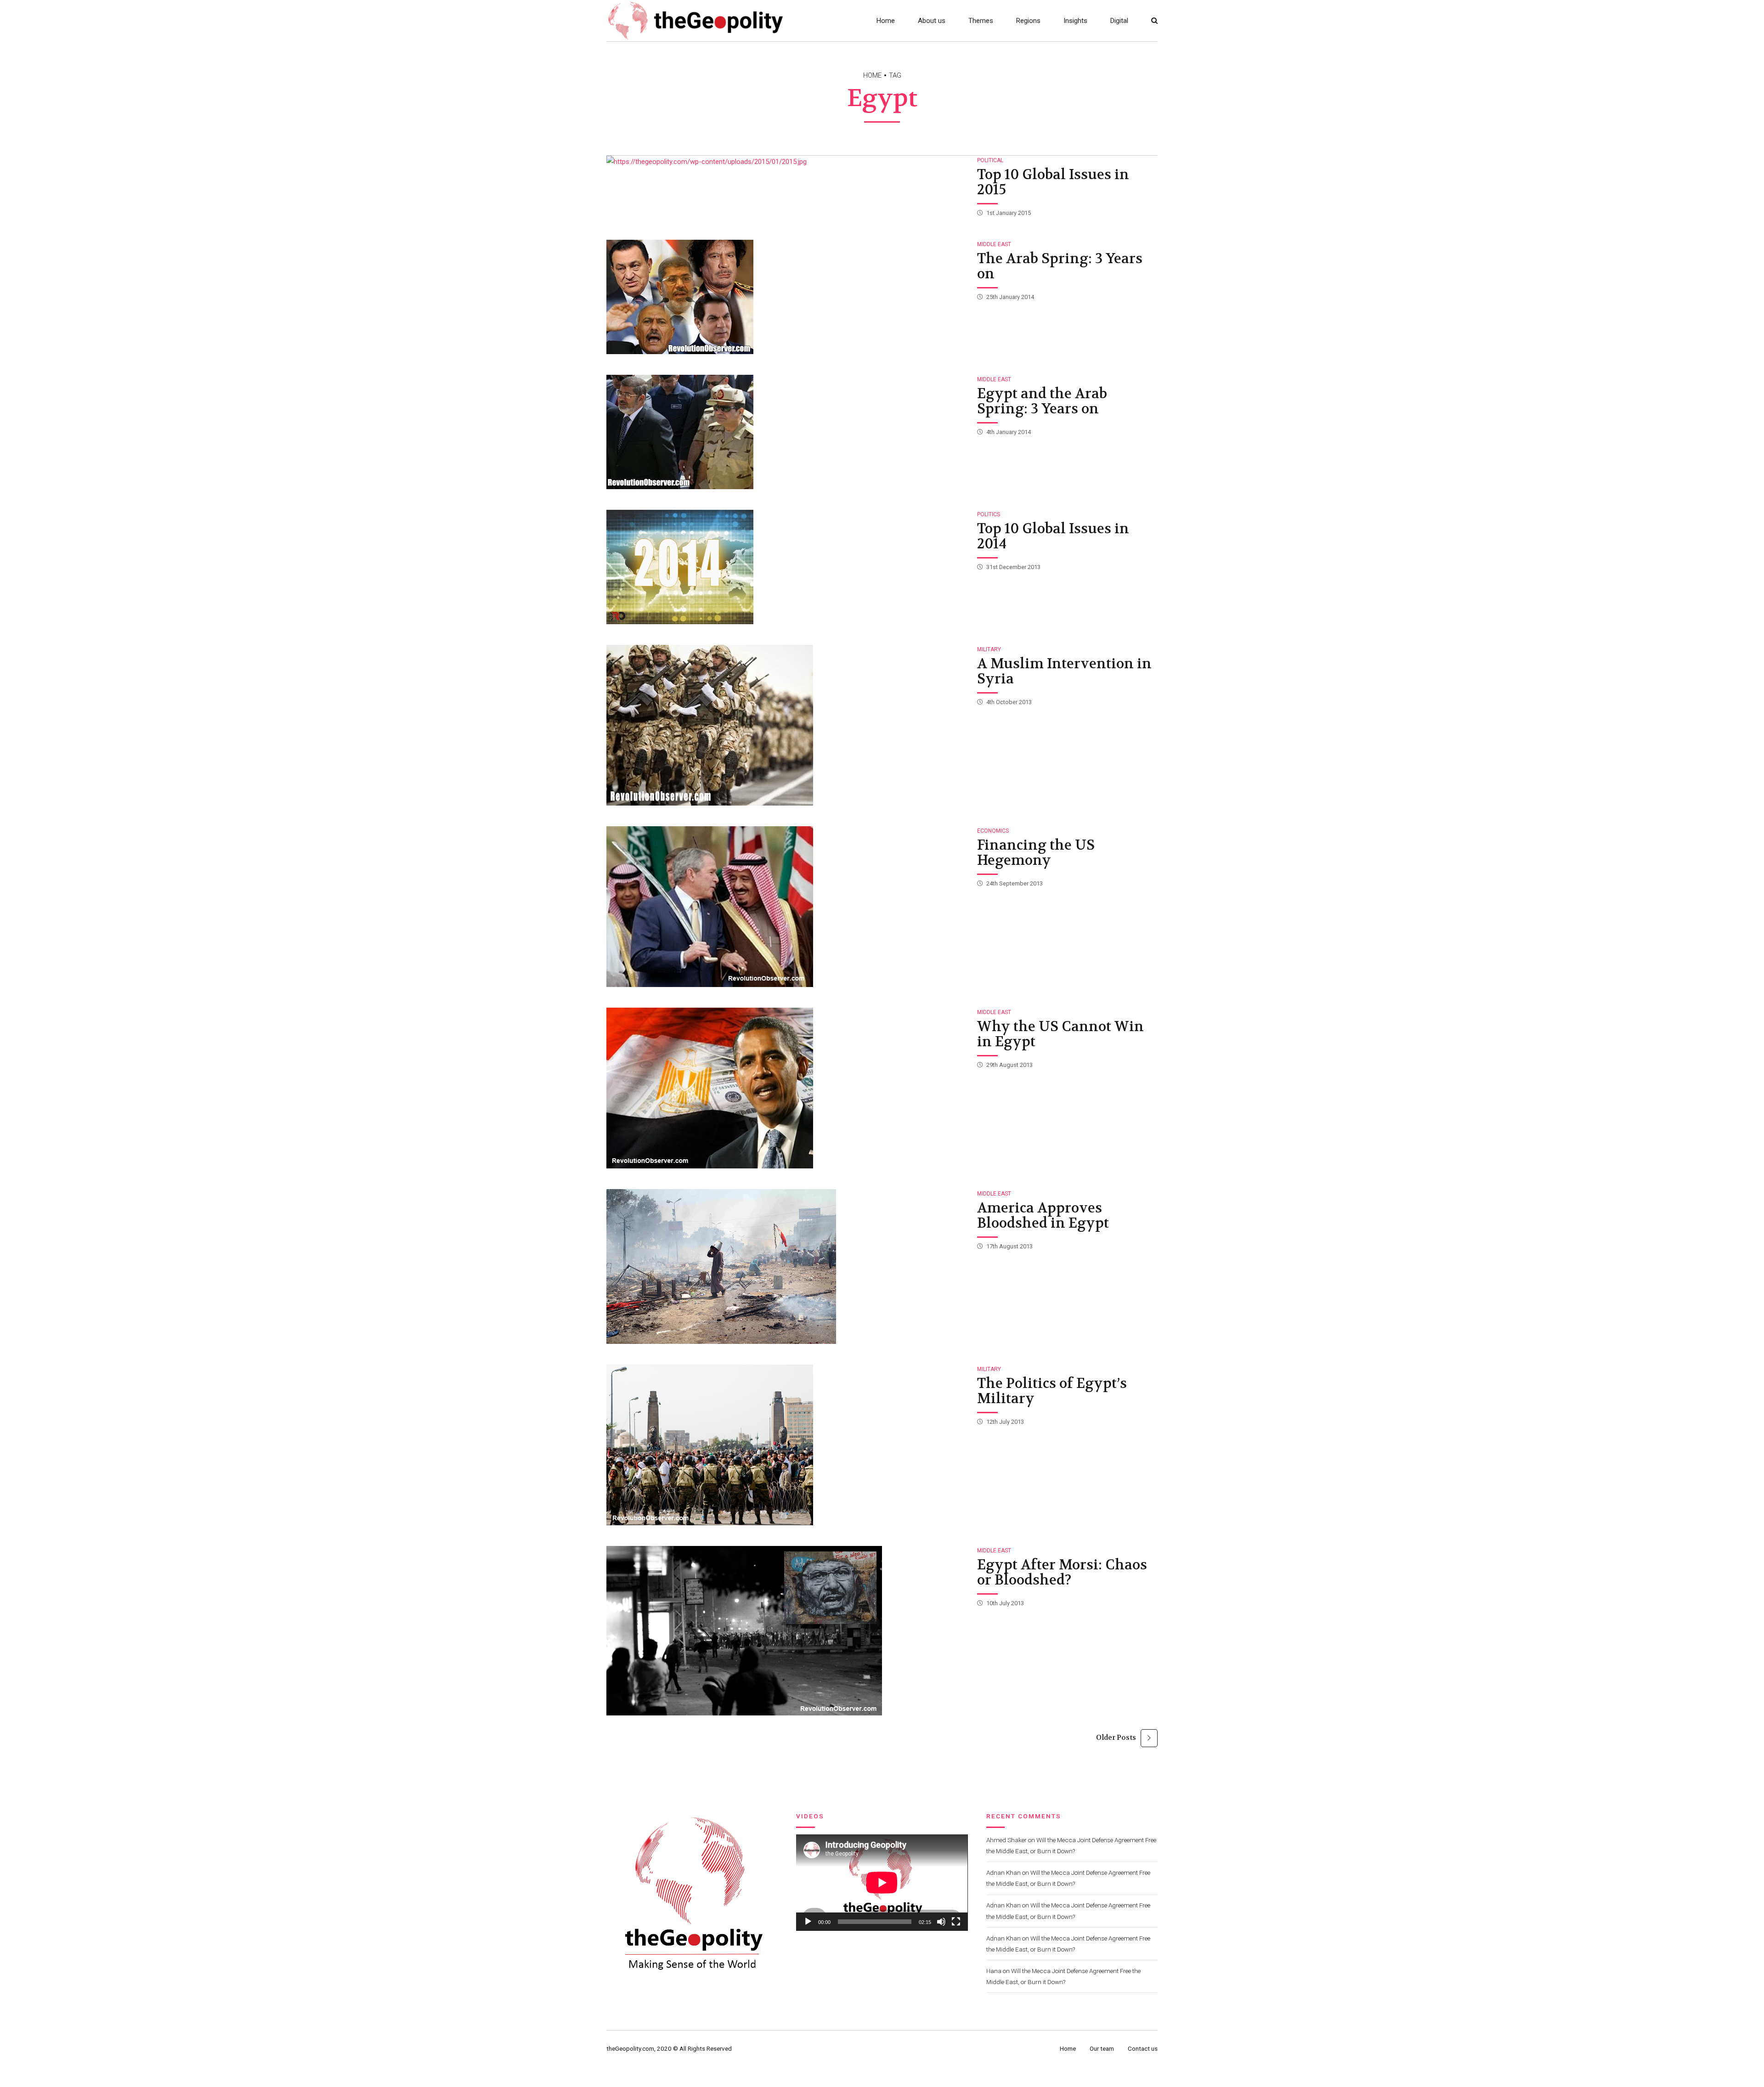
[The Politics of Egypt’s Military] (787, 1445)
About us (932, 21)
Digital (1119, 21)
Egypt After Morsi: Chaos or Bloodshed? (1062, 1573)
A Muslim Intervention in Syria (1064, 671)
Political (990, 160)
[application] (882, 1883)
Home (886, 21)
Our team (1102, 2048)
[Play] (808, 1922)
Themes (981, 21)
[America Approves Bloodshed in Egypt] (787, 1266)
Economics (993, 831)
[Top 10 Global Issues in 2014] (787, 567)
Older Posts (1116, 1737)
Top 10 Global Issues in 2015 (1053, 182)
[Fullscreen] (956, 1922)
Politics (989, 514)
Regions (1028, 21)
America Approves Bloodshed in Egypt (1043, 1216)
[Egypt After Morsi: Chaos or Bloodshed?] (787, 1631)
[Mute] (941, 1922)
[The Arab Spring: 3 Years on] (787, 297)
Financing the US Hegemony (1036, 853)
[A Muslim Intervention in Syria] (787, 725)
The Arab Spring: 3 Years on (1060, 266)
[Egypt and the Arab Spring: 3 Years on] (787, 432)
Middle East (994, 244)
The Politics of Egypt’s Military (1052, 1391)
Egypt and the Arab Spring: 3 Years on (1042, 401)
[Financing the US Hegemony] (787, 907)
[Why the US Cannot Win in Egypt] (787, 1088)
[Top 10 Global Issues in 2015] (787, 162)
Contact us (1143, 2048)
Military (989, 649)
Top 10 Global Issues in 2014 (1053, 536)
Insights (1075, 21)
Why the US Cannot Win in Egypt (1060, 1034)
